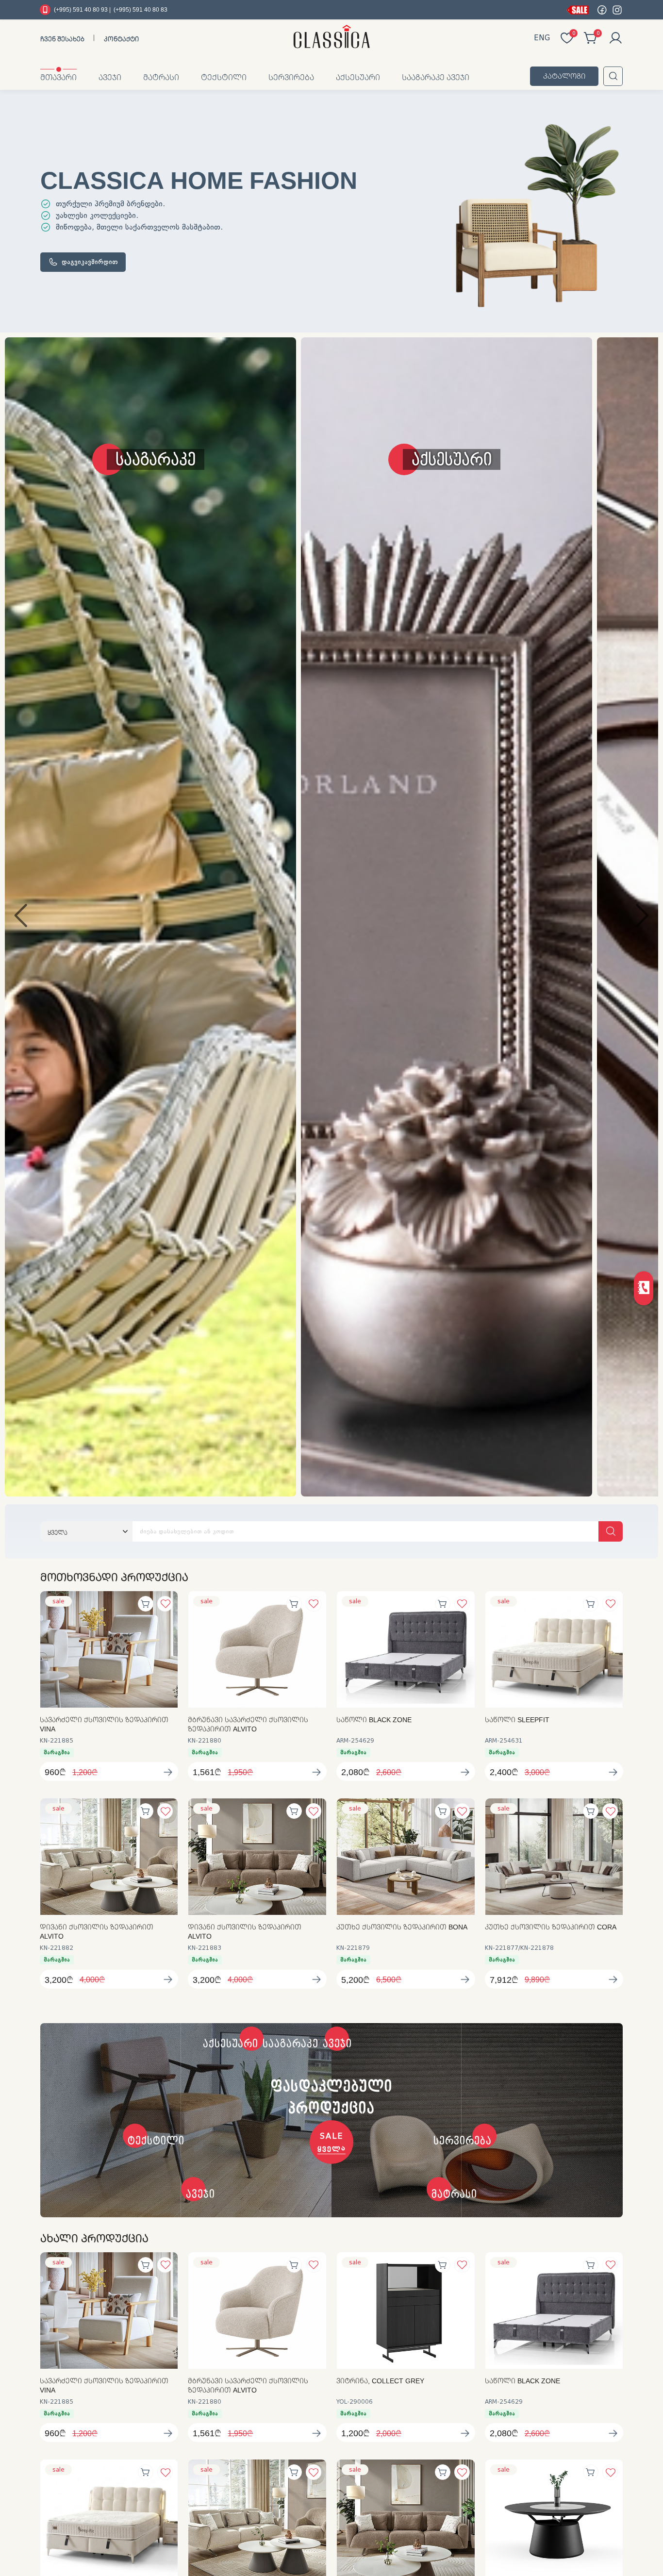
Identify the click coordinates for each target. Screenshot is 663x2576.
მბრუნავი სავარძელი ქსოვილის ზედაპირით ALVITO (248, 1724)
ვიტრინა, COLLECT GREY (380, 2381)
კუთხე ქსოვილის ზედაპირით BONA (402, 1927)
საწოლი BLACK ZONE (374, 1720)
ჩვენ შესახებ (62, 39)
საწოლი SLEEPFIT (517, 1720)
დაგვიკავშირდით (90, 262)
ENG (542, 38)
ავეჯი (110, 77)
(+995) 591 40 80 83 (141, 9)
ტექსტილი (224, 77)
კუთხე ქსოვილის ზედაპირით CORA (551, 1927)
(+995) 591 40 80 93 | (82, 9)
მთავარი (58, 77)
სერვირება (291, 77)
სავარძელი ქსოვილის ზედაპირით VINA (104, 1724)
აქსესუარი (358, 77)
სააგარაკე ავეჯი (436, 77)
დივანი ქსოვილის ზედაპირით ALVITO (97, 1932)
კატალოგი (564, 76)
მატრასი (161, 77)
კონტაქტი (121, 39)
